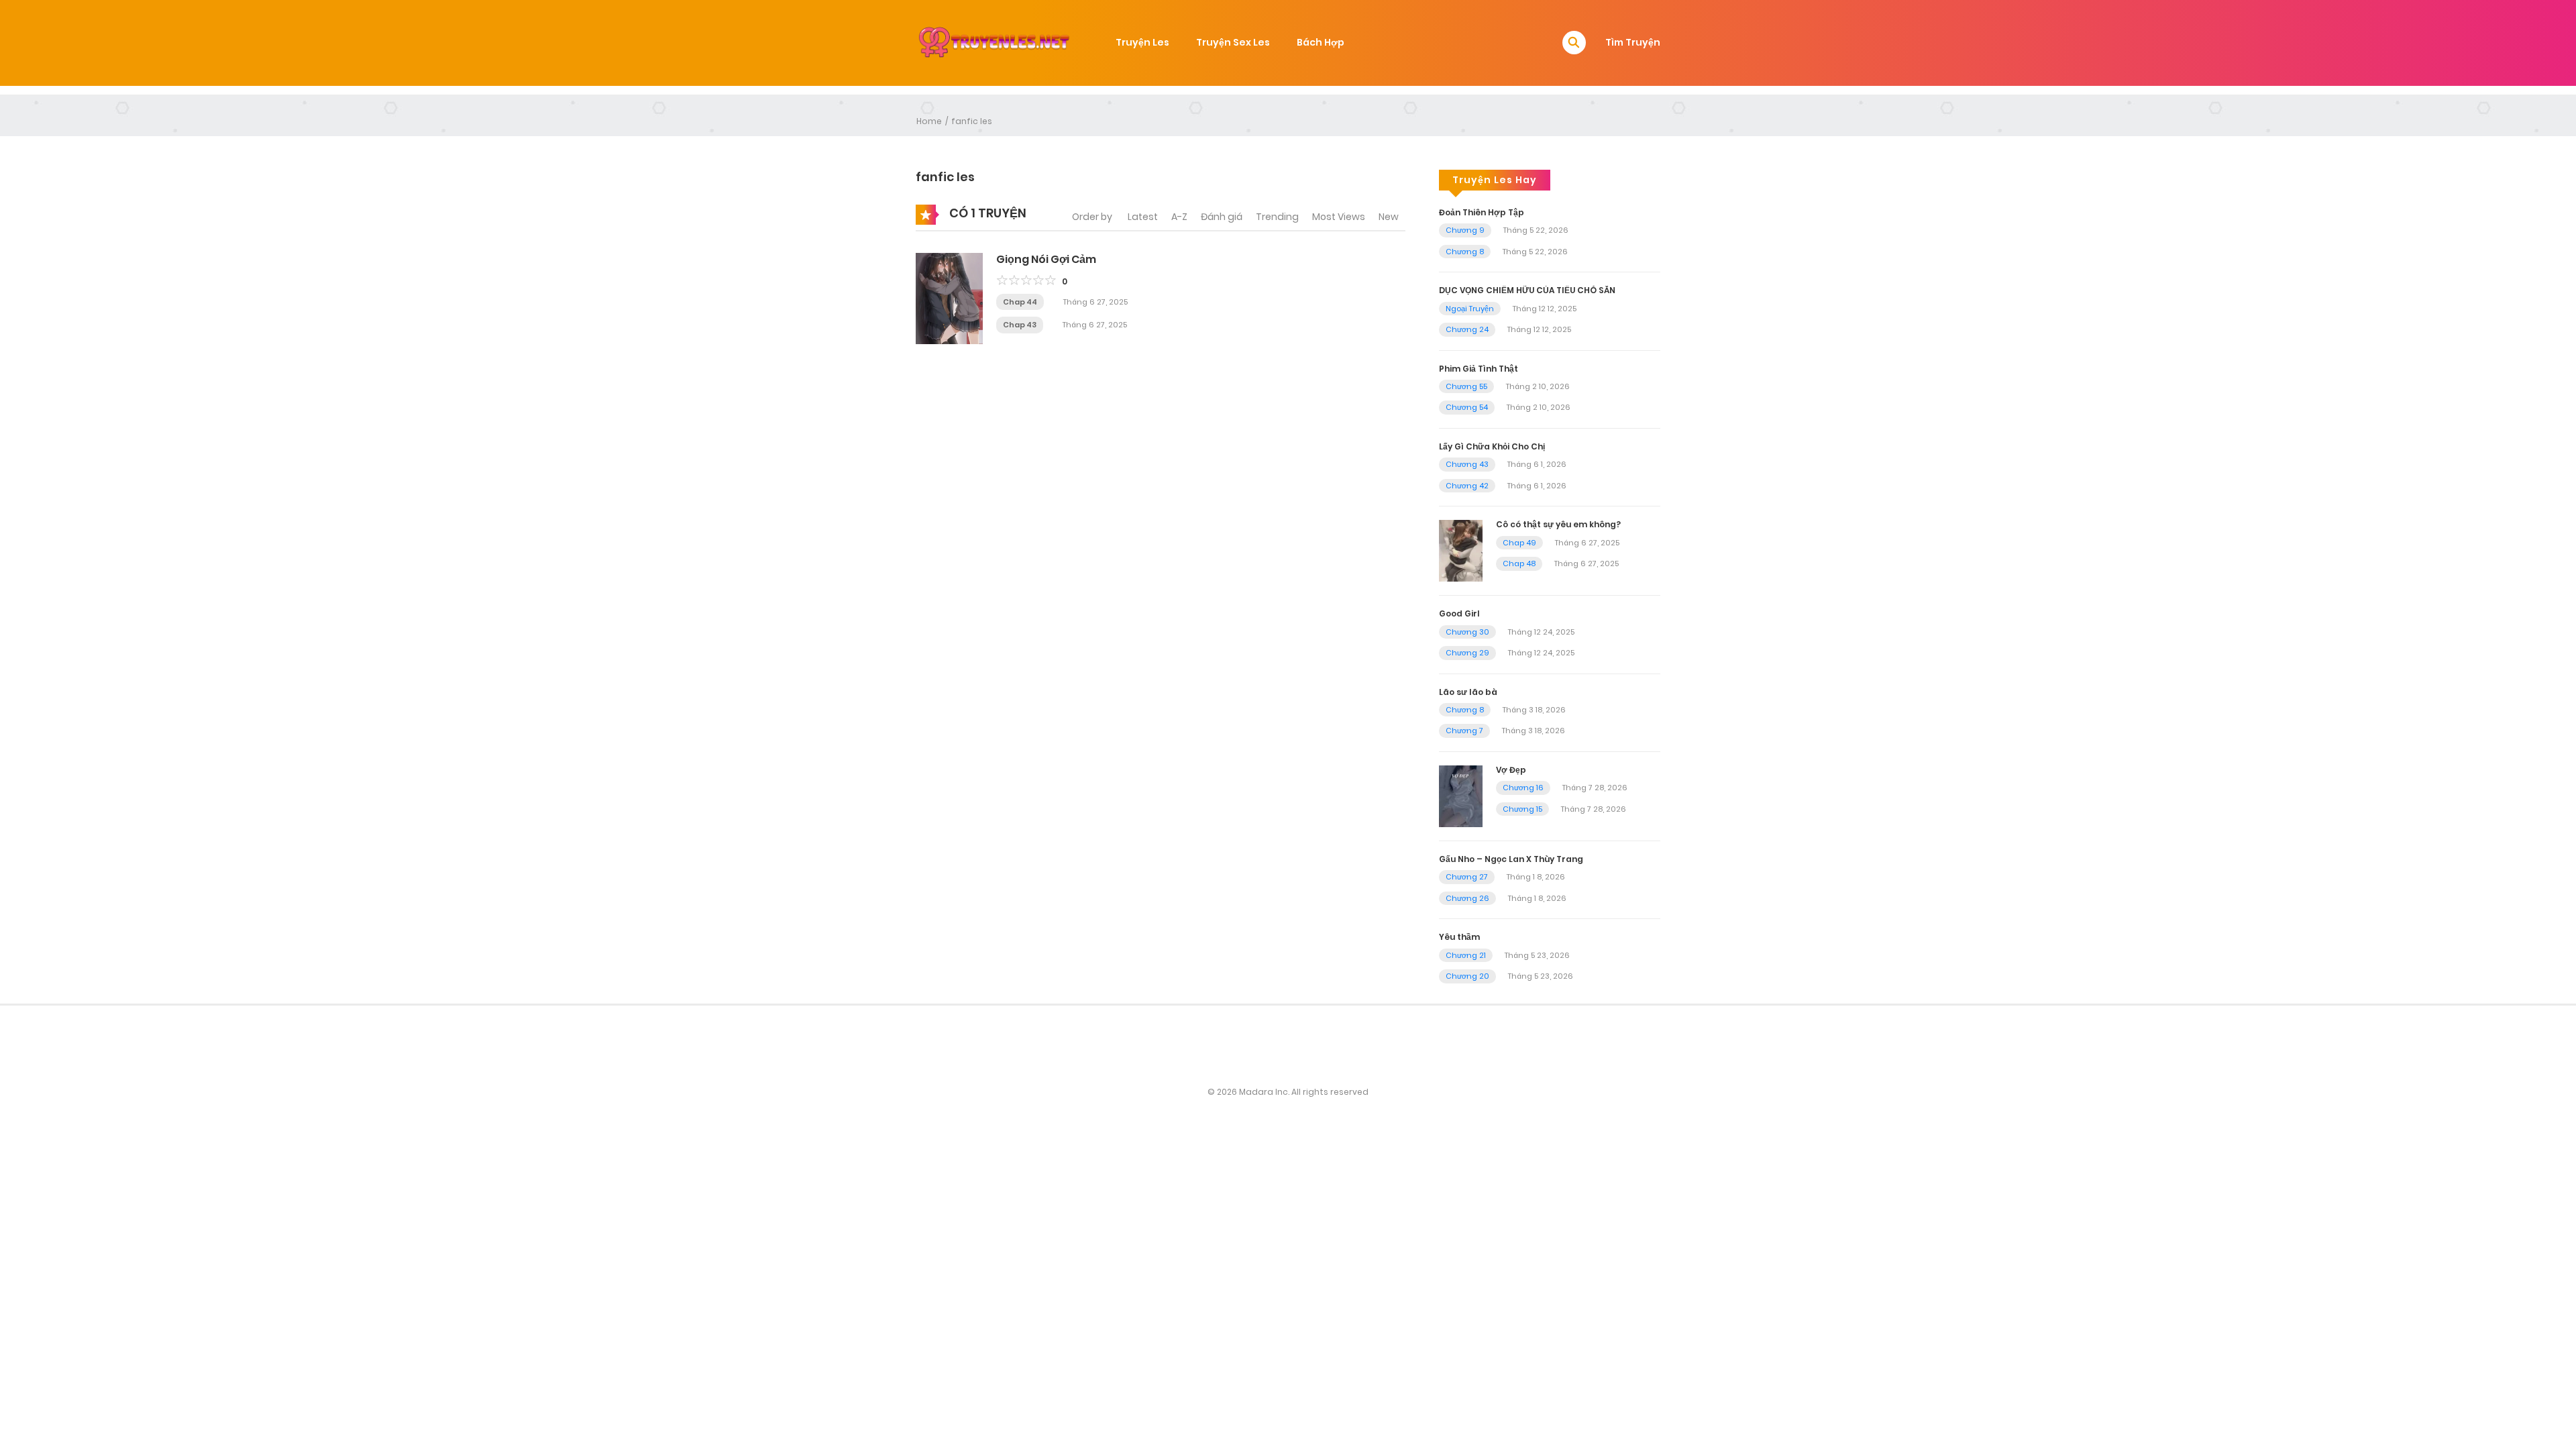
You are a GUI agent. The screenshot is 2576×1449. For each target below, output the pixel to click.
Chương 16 (1523, 788)
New (1389, 217)
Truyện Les (1142, 42)
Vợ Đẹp (1511, 770)
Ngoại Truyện (1470, 309)
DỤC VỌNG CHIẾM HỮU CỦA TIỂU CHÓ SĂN (1527, 290)
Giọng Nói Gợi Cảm (1046, 259)
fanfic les (972, 121)
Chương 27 (1467, 877)
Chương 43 (1467, 464)
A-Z (1179, 217)
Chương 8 (1465, 252)
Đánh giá (1222, 217)
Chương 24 (1467, 329)
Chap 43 (1020, 325)
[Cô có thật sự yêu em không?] (1461, 550)
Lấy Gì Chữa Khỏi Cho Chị (1492, 446)
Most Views (1339, 217)
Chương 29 (1467, 653)
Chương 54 (1467, 407)
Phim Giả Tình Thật (1479, 369)
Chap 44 (1020, 302)
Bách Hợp (1321, 42)
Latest (1143, 217)
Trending (1277, 217)
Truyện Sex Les (1233, 42)
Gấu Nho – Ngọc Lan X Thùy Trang (1511, 859)
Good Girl (1459, 613)
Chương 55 (1466, 386)
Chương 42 (1467, 486)
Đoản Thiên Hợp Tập (1482, 212)
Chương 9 (1465, 230)
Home (929, 121)
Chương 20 (1467, 976)
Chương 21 (1466, 955)
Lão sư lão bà (1468, 692)
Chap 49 (1519, 543)
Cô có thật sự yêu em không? (1558, 524)
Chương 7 (1464, 731)
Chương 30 (1467, 632)
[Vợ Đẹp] (1461, 796)
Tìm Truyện (1633, 42)
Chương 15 (1522, 809)
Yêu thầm (1459, 937)
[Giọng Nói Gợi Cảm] (949, 297)
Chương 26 (1467, 898)
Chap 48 (1519, 563)
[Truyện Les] (994, 42)
